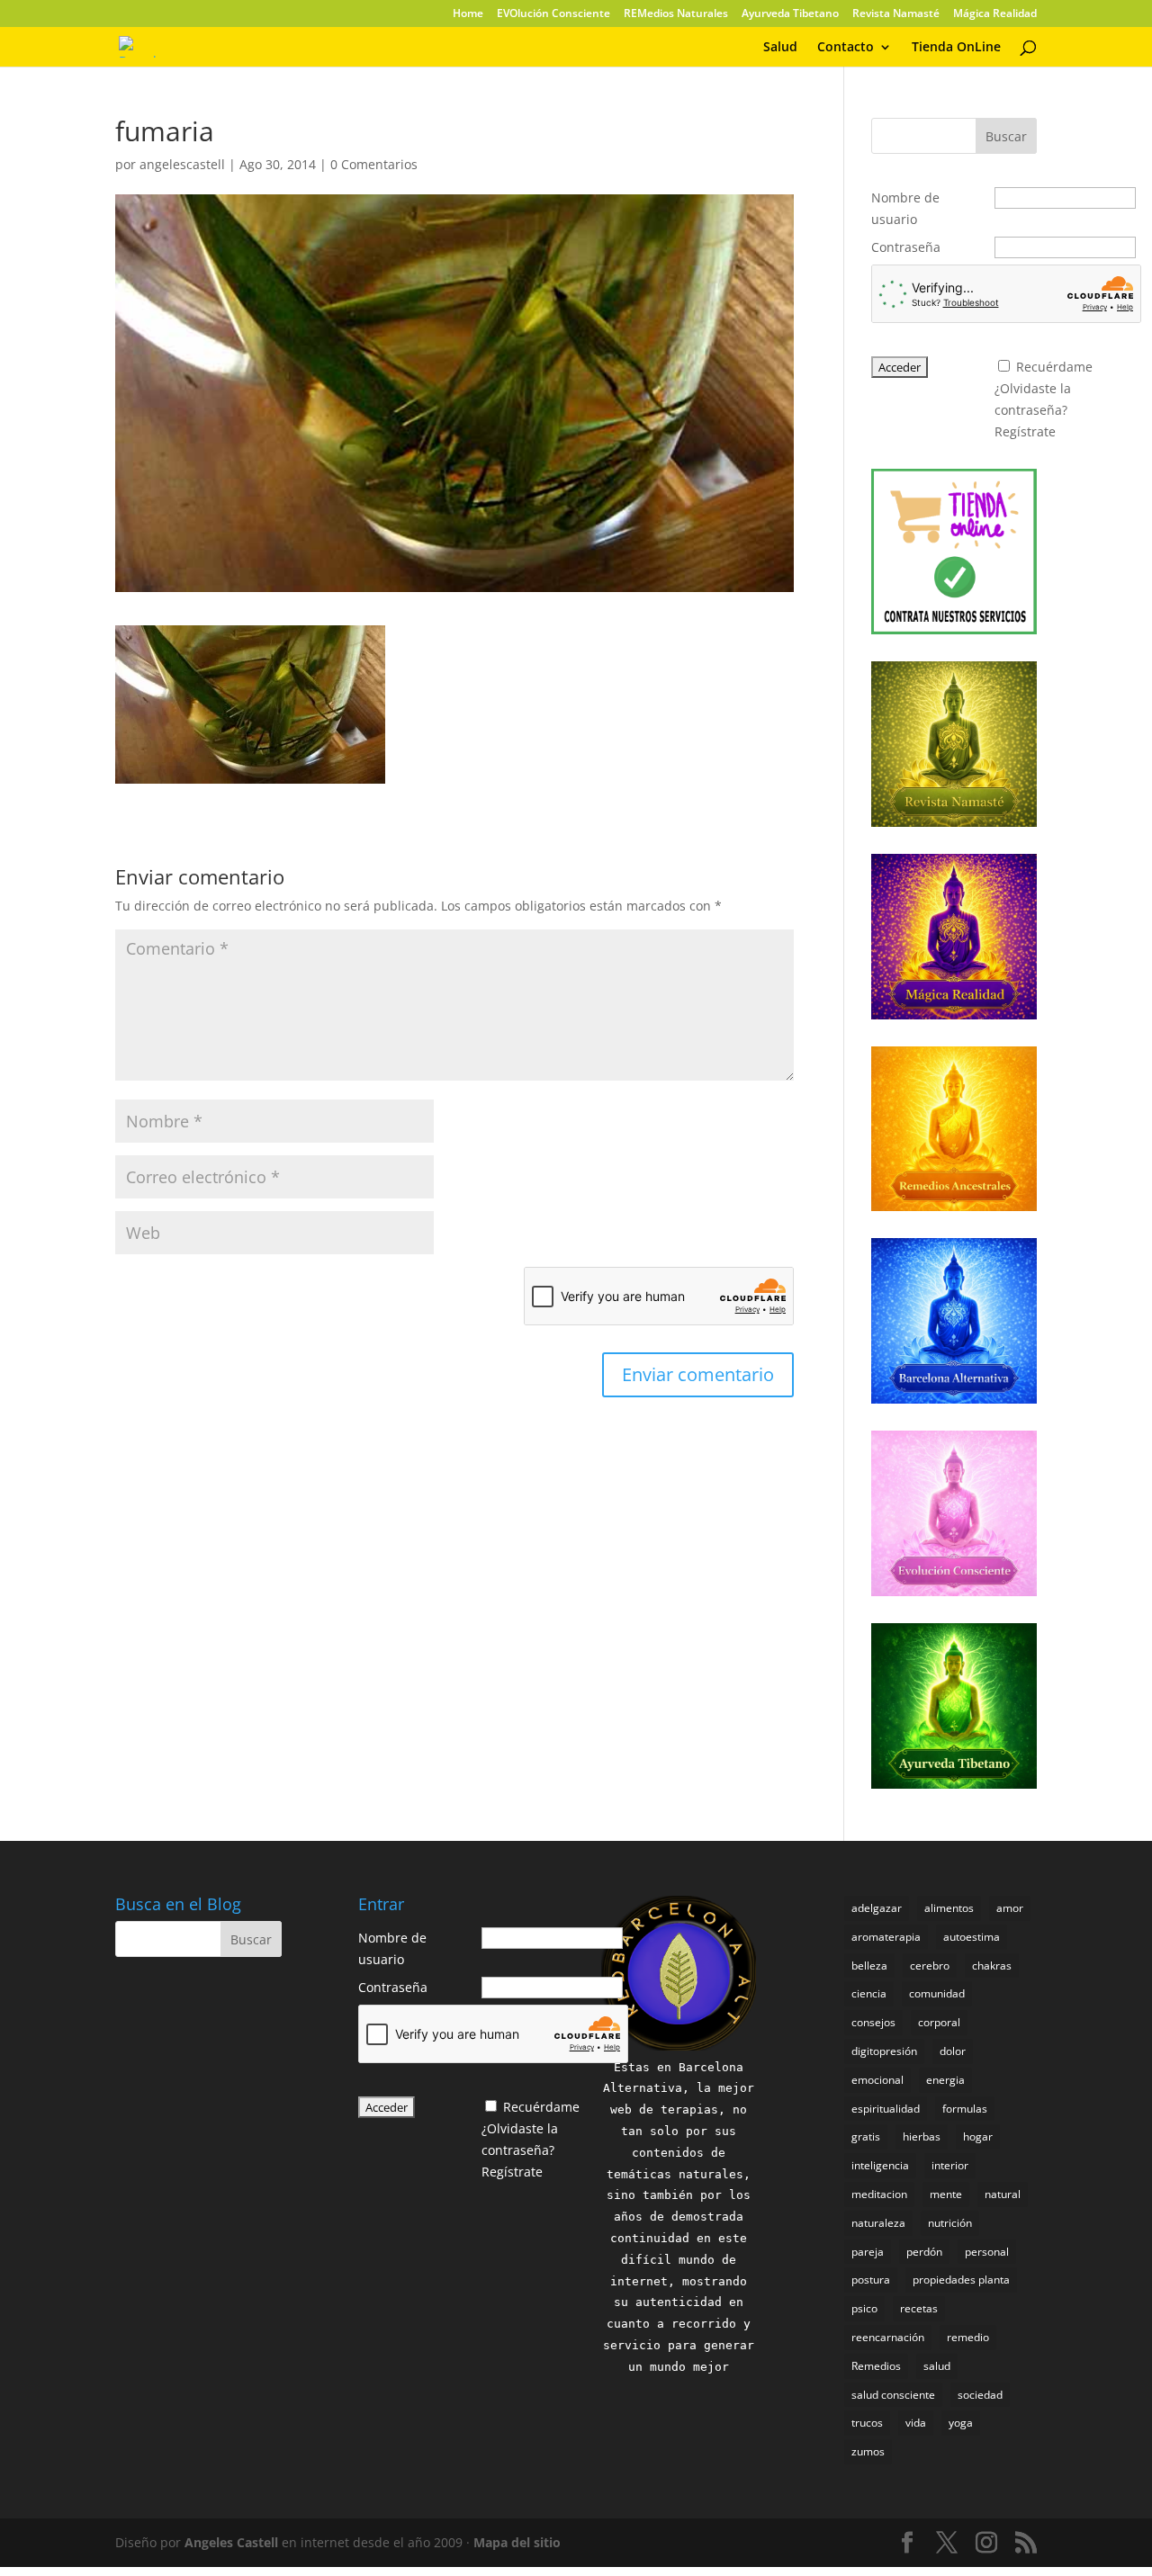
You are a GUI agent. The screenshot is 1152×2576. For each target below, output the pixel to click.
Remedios (876, 2366)
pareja (868, 2252)
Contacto (846, 48)
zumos (868, 2451)
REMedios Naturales (676, 14)
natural (1003, 2194)
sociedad (980, 2395)
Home (468, 14)
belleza (869, 1966)
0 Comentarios (374, 164)
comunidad (937, 1993)
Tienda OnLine (956, 48)
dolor (953, 2051)
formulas (965, 2109)
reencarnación (888, 2337)
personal (987, 2252)
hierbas (922, 2136)
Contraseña (906, 247)
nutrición (950, 2223)
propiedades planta (961, 2280)
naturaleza (878, 2223)
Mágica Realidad (995, 14)
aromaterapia (886, 1937)
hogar (978, 2136)
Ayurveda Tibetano (790, 14)
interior (950, 2165)
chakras (992, 1966)
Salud (780, 48)
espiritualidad (886, 2109)
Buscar (1006, 136)
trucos (867, 2423)
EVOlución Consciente (553, 14)
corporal (939, 2022)
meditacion (879, 2194)
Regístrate (1025, 431)
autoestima (972, 1937)
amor (1010, 1908)
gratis (866, 2136)
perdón (924, 2252)
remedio (968, 2337)
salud (937, 2366)
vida (916, 2423)
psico (864, 2308)
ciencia (869, 1993)
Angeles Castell (231, 2542)
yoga (961, 2423)
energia (945, 2080)
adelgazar (877, 1908)
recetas (919, 2308)
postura (871, 2280)
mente (946, 2194)
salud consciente (893, 2395)
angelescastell (182, 164)
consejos (873, 2022)
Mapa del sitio (517, 2542)
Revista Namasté (896, 14)
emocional (877, 2080)
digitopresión (884, 2051)
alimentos (949, 1908)
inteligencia (880, 2165)
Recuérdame (1054, 367)
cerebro (930, 1966)
